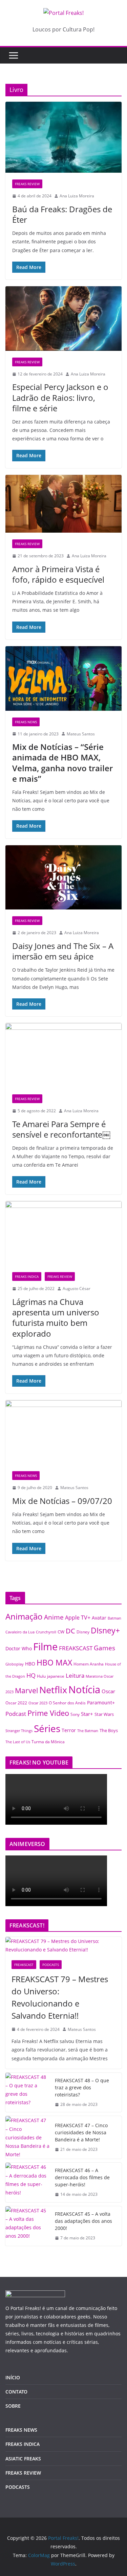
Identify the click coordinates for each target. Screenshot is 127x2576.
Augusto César (77, 1289)
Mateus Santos (81, 734)
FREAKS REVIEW (27, 184)
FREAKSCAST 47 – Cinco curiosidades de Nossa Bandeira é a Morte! (81, 2132)
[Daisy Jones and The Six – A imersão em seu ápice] (63, 878)
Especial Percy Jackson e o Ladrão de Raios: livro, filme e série (60, 397)
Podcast (16, 1714)
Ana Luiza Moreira (77, 196)
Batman (114, 1618)
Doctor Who (19, 1648)
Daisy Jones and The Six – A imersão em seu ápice (63, 951)
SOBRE (13, 2406)
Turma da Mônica (48, 1742)
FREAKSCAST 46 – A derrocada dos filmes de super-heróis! (82, 2177)
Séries (47, 1728)
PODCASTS (51, 1965)
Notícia (84, 1689)
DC (70, 1631)
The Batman (88, 1731)
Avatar (99, 1618)
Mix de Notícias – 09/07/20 (62, 1501)
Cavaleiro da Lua (20, 1632)
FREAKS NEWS (26, 722)
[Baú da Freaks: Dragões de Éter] (63, 137)
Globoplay (15, 1664)
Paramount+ (101, 1703)
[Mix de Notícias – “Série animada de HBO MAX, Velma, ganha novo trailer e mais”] (63, 678)
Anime (54, 1617)
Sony (75, 1714)
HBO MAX (54, 1662)
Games (104, 1648)
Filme (45, 1647)
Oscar (108, 1691)
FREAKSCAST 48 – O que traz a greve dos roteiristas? (82, 2087)
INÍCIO (13, 2377)
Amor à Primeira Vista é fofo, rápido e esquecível (59, 574)
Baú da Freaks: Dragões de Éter (62, 214)
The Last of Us (18, 1742)
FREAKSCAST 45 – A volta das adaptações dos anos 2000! (83, 2221)
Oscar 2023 (38, 1703)
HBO (30, 1664)
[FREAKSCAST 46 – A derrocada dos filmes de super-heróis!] (27, 2182)
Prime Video (48, 1713)
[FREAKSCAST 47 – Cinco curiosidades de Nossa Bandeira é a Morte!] (27, 2137)
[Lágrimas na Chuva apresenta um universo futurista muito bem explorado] (63, 1233)
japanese (56, 1676)
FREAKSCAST (76, 1648)
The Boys (109, 1730)
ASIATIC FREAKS (23, 2459)
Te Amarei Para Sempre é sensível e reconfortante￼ (61, 1129)
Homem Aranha (89, 1664)
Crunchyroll (46, 1632)
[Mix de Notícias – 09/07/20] (63, 1432)
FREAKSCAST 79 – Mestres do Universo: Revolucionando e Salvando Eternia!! (60, 1997)
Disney (83, 1632)
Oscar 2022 (16, 1703)
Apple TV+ (78, 1618)
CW (61, 1632)
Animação (24, 1617)
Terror (69, 1730)
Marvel (26, 1690)
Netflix (53, 1690)
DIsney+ (105, 1630)
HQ (31, 1675)
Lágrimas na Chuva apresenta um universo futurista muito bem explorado (56, 1318)
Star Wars (104, 1714)
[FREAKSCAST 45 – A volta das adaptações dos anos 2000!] (27, 2226)
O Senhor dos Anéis (67, 1703)
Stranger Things (19, 1731)
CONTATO (16, 2392)
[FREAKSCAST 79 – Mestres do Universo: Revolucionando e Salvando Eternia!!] (63, 1945)
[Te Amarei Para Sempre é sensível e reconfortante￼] (63, 1055)
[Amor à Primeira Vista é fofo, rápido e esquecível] (63, 504)
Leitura (75, 1675)
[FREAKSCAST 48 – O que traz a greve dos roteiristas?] (27, 2093)
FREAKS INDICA (27, 1277)
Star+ (87, 1714)
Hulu (41, 1676)
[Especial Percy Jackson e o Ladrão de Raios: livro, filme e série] (63, 319)
